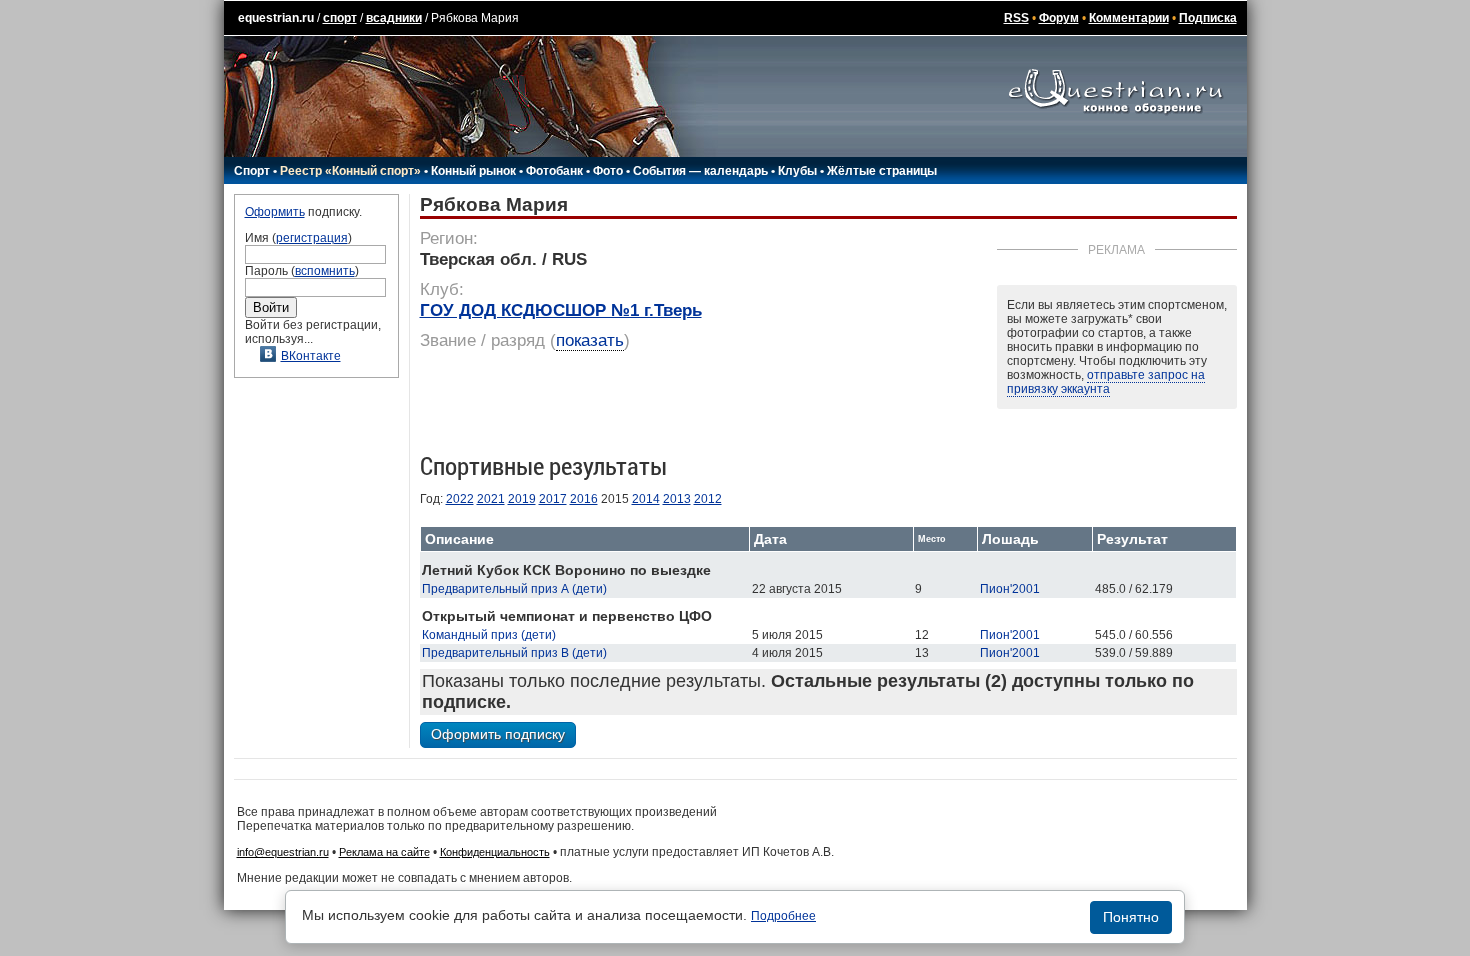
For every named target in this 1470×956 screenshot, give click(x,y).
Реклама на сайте (384, 852)
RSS (1016, 18)
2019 (522, 499)
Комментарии (1129, 18)
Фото (608, 171)
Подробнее (783, 916)
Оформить (275, 212)
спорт (340, 18)
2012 (708, 499)
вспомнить (325, 271)
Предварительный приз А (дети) (514, 589)
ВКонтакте (311, 356)
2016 (584, 499)
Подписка (1208, 18)
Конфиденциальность (495, 852)
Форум (1059, 18)
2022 (460, 499)
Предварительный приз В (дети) (514, 653)
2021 (491, 499)
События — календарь (700, 171)
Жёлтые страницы (882, 171)
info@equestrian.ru (283, 852)
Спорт (252, 171)
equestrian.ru (276, 18)
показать (590, 340)
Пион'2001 (1010, 589)
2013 (677, 499)
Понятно (1131, 917)
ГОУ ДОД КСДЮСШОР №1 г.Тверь (561, 310)
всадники (394, 18)
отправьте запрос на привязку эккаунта (1106, 382)
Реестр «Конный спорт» (350, 171)
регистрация (312, 238)
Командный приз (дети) (489, 635)
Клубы (797, 171)
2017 (553, 499)
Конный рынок (473, 171)
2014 (646, 499)
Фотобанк (554, 171)
